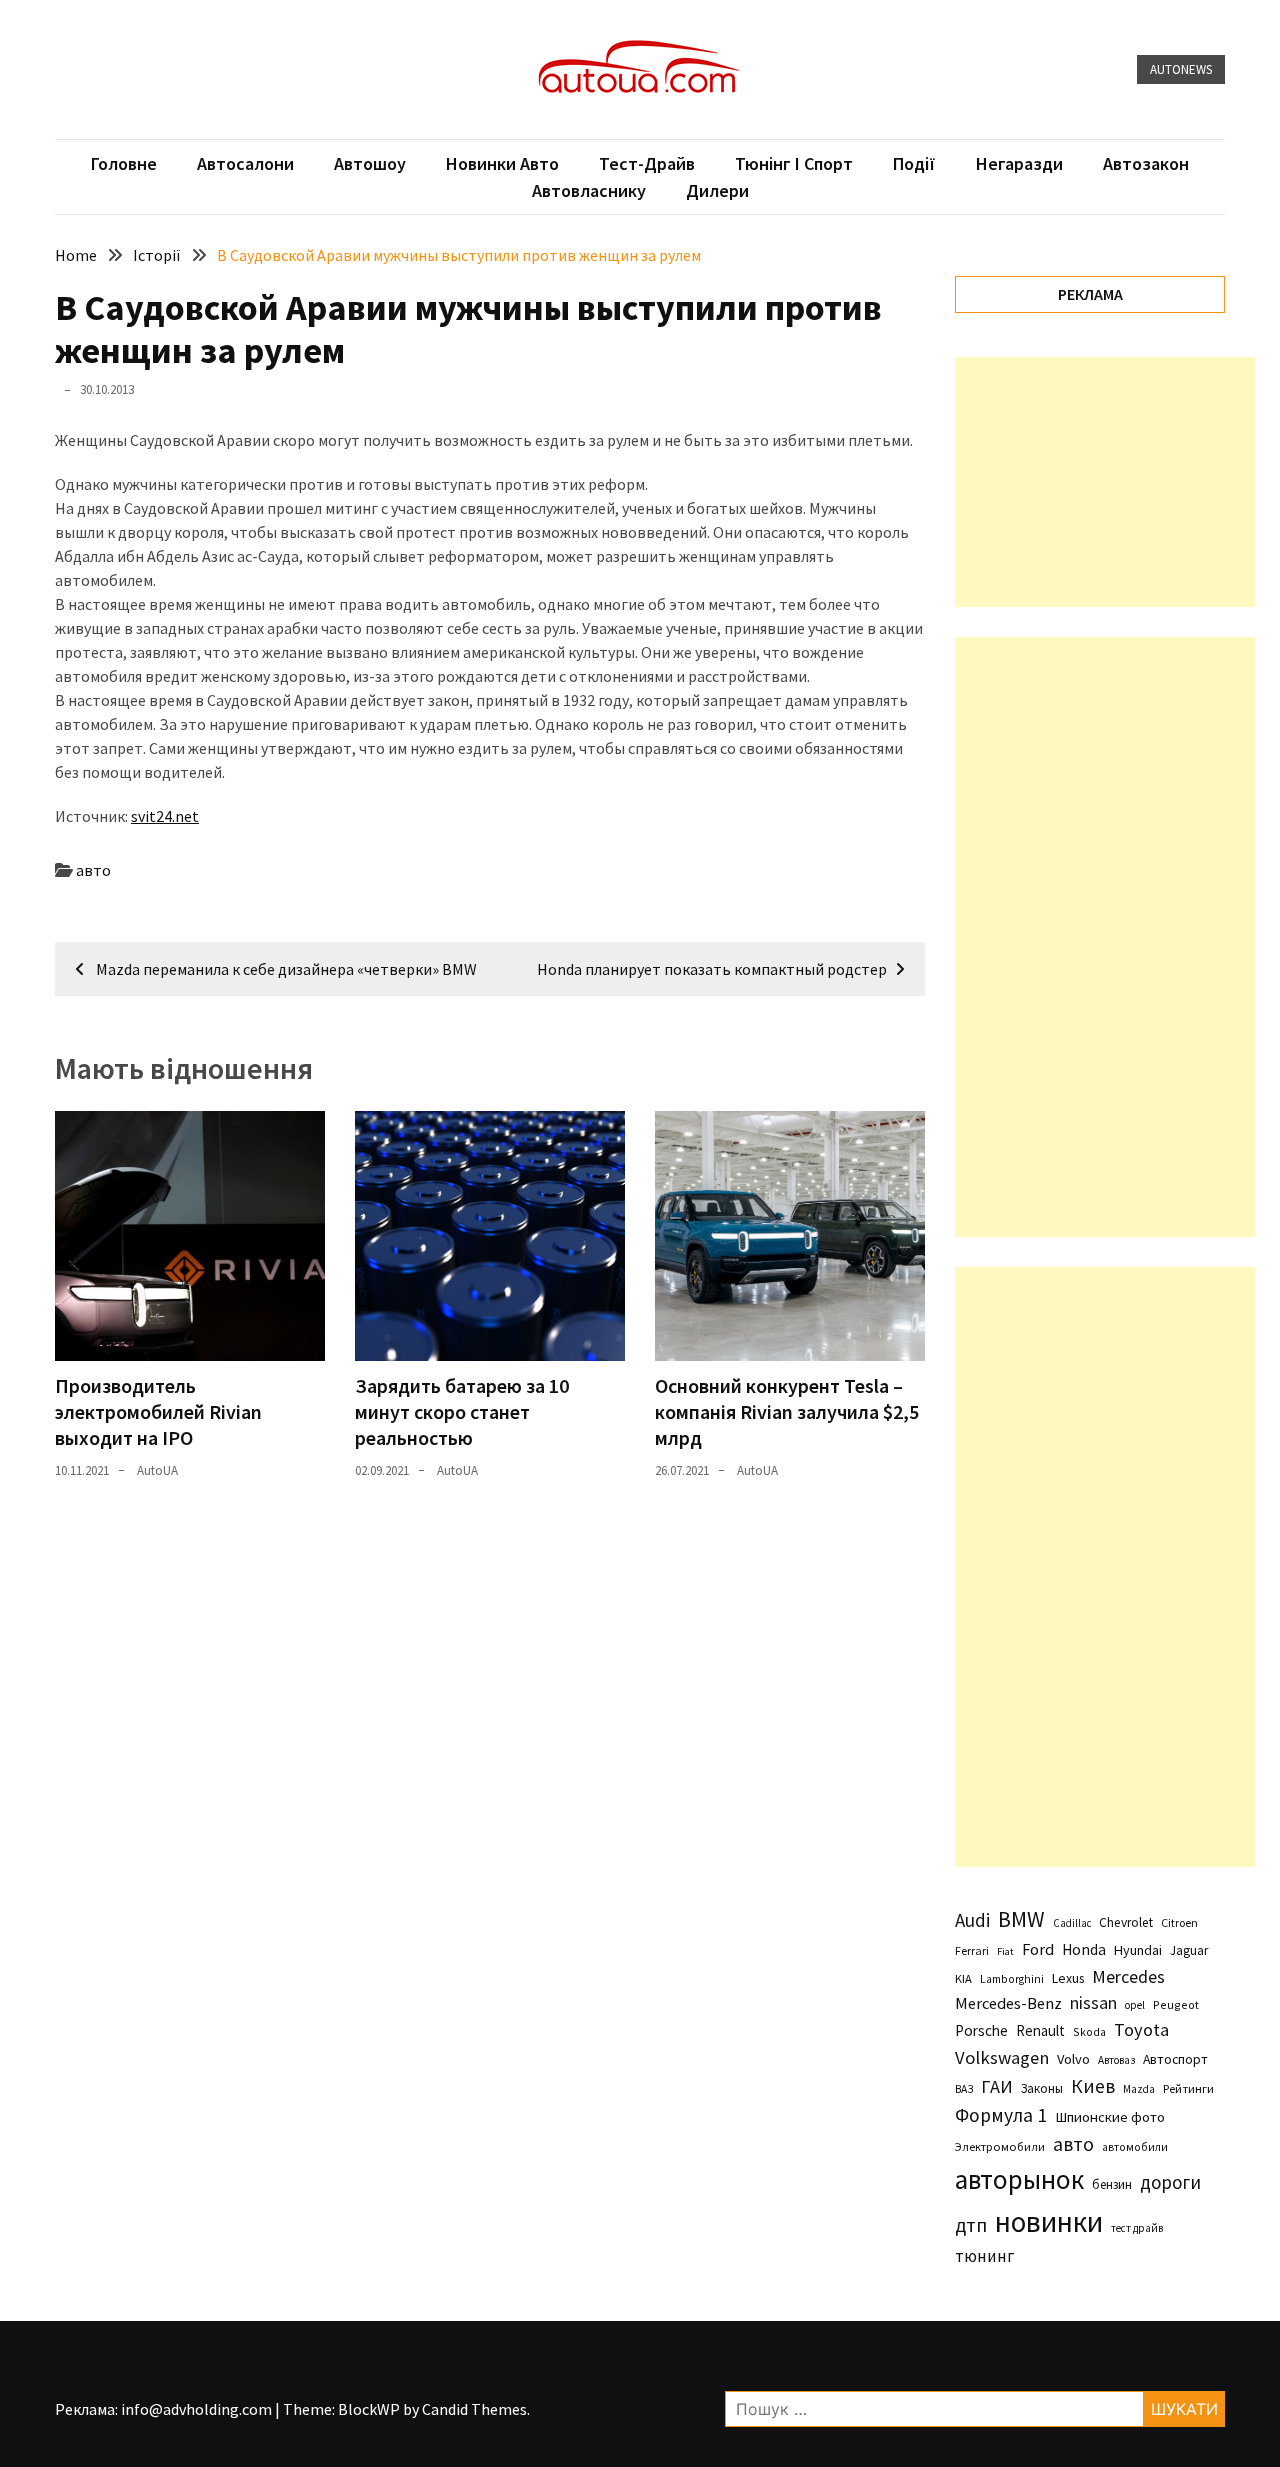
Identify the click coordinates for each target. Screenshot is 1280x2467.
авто (93, 870)
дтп (971, 2224)
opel (1135, 2005)
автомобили (1135, 2147)
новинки (1049, 2221)
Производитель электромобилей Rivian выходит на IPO (158, 1411)
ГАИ (997, 2086)
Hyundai (1138, 1950)
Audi (972, 1920)
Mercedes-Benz (1008, 2003)
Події (914, 163)
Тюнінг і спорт (794, 163)
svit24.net (165, 816)
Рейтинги (1188, 2088)
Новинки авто (502, 163)
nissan (1093, 2003)
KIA (963, 1978)
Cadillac (1072, 1923)
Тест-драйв (647, 163)
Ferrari (972, 1950)
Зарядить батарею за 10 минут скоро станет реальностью (462, 1411)
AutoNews (1181, 69)
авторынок (1019, 2179)
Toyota (1141, 2029)
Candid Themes (474, 2409)
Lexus (1068, 1978)
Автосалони (245, 163)
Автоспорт (1175, 2059)
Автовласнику (589, 190)
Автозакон (1146, 163)
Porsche (981, 2030)
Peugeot (1176, 2004)
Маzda (1139, 2089)
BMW (1021, 1919)
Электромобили (1000, 2146)
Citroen (1179, 1922)
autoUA (157, 1470)
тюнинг (984, 2256)
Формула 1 (1001, 2115)
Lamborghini (1012, 1979)
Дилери (717, 190)
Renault (1040, 2030)
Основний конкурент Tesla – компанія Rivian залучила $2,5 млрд (787, 1411)
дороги (1170, 2182)
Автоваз (1116, 2060)
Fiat (1005, 1951)
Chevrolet (1126, 1922)
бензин (1112, 2184)
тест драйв (1137, 2228)
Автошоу (370, 163)
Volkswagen (1002, 2057)
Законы (1042, 2088)
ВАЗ (964, 2089)
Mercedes (1128, 1976)
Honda (1084, 1949)
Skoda (1089, 2031)
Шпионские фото (1110, 2117)
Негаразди (1019, 163)
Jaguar (1189, 1950)
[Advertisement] (1105, 482)
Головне (124, 163)
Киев (1093, 2086)
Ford (1038, 1949)
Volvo (1073, 2059)
